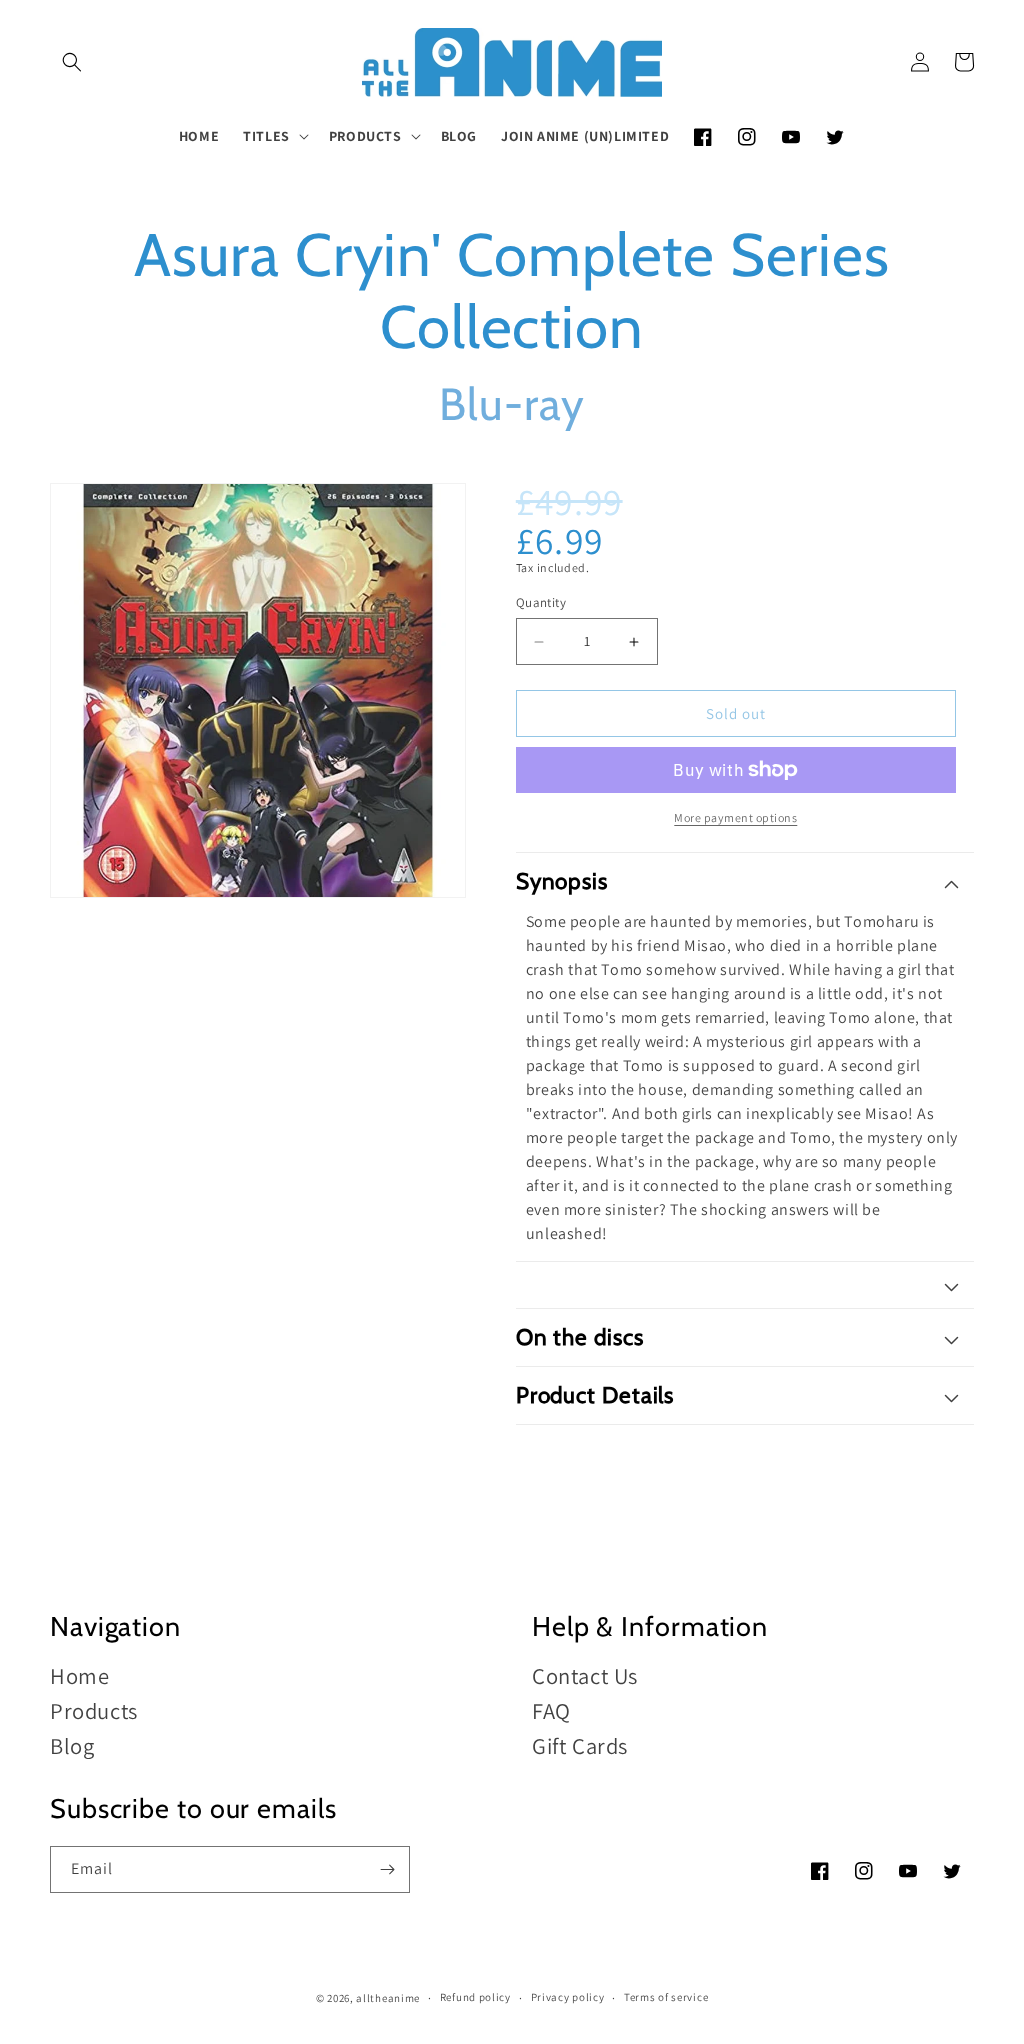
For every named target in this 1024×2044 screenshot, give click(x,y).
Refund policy (475, 1997)
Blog (72, 1745)
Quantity (541, 602)
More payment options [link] (735, 817)
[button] (72, 62)
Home (79, 1676)
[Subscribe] (387, 1869)
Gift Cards (580, 1745)
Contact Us (585, 1676)
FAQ (551, 1710)
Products (94, 1710)
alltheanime (388, 1998)
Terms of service (666, 1997)
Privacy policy (568, 1997)
